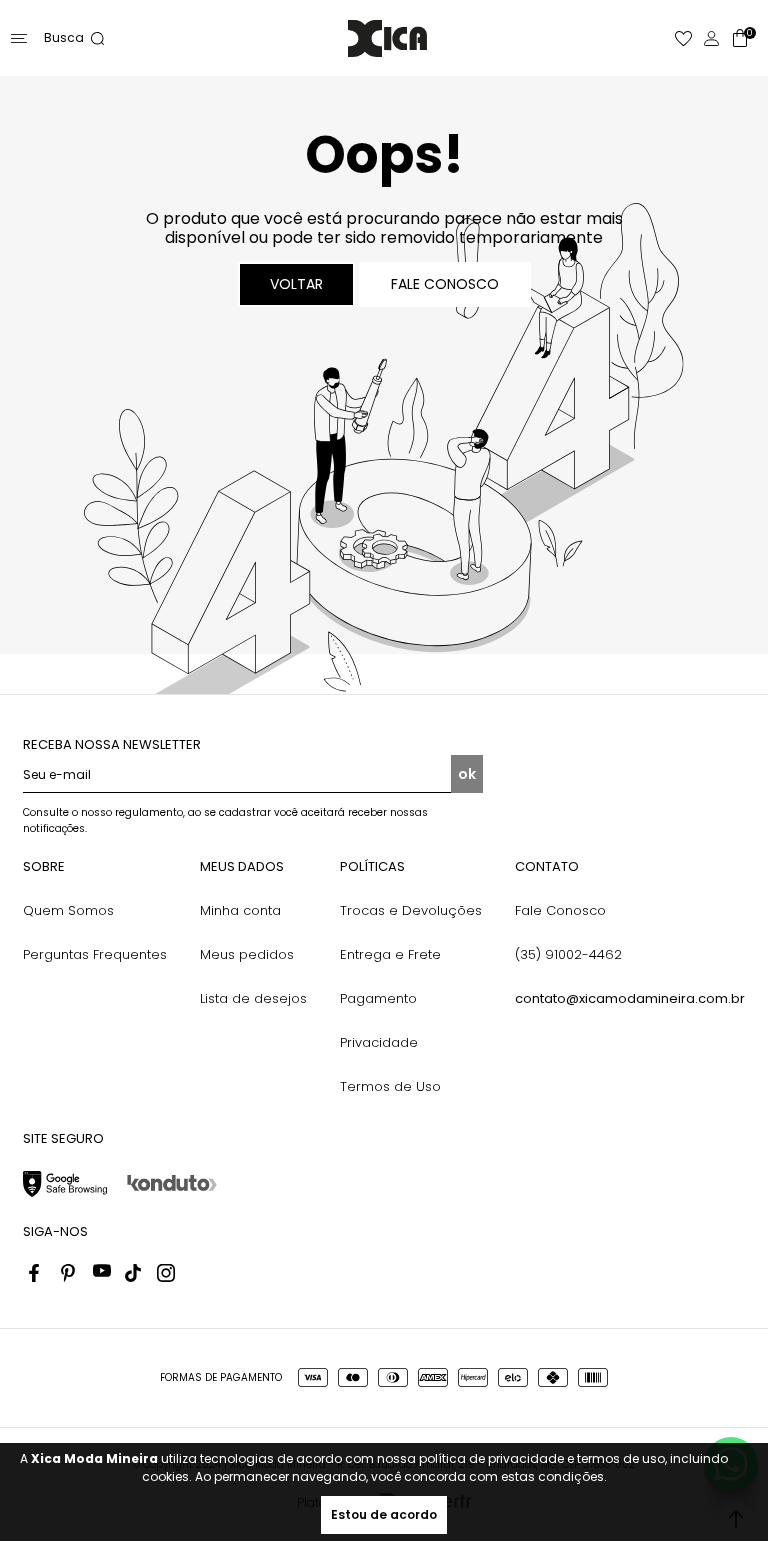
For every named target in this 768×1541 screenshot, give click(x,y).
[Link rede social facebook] (38, 1273)
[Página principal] (387, 38)
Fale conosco (445, 284)
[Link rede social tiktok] (134, 1273)
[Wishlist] (684, 38)
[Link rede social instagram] (166, 1273)
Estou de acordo (384, 1514)
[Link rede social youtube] (102, 1273)
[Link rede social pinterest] (70, 1273)
